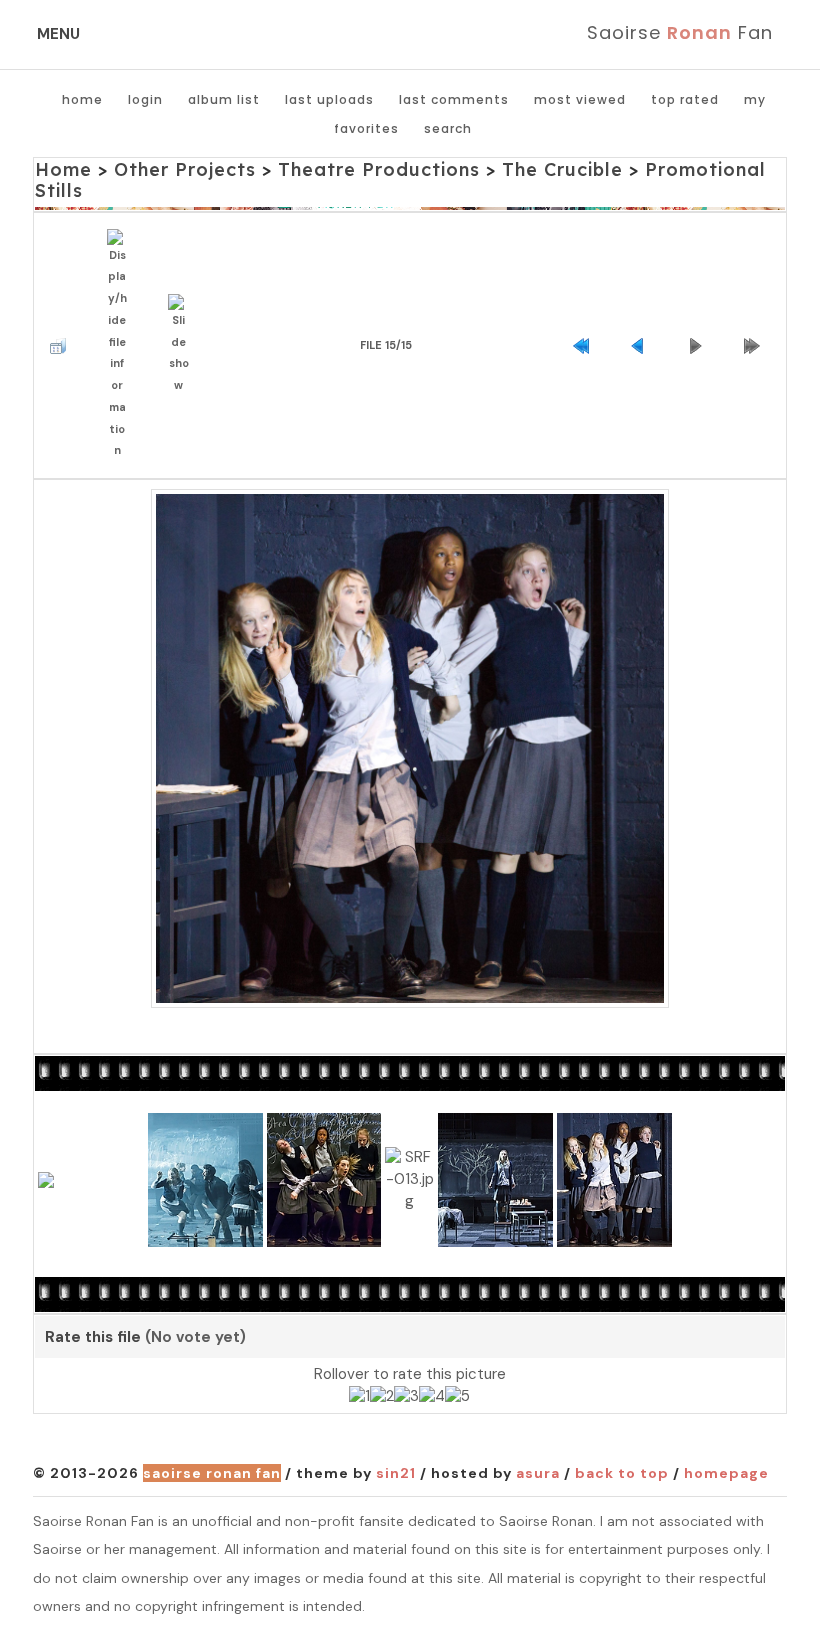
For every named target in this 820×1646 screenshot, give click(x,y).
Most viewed (580, 99)
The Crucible (562, 169)
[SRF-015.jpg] (410, 748)
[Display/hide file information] (122, 346)
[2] (382, 1397)
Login (145, 99)
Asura (538, 1473)
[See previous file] (643, 345)
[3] (406, 1397)
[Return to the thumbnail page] (63, 345)
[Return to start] (586, 345)
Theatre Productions (379, 169)
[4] (432, 1397)
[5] (457, 1397)
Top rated (685, 99)
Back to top (622, 1473)
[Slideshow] (183, 345)
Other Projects (185, 169)
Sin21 (396, 1473)
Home (82, 99)
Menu (58, 34)
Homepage (726, 1473)
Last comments (454, 99)
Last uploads (329, 99)
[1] (359, 1397)
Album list (224, 99)
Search (448, 128)
